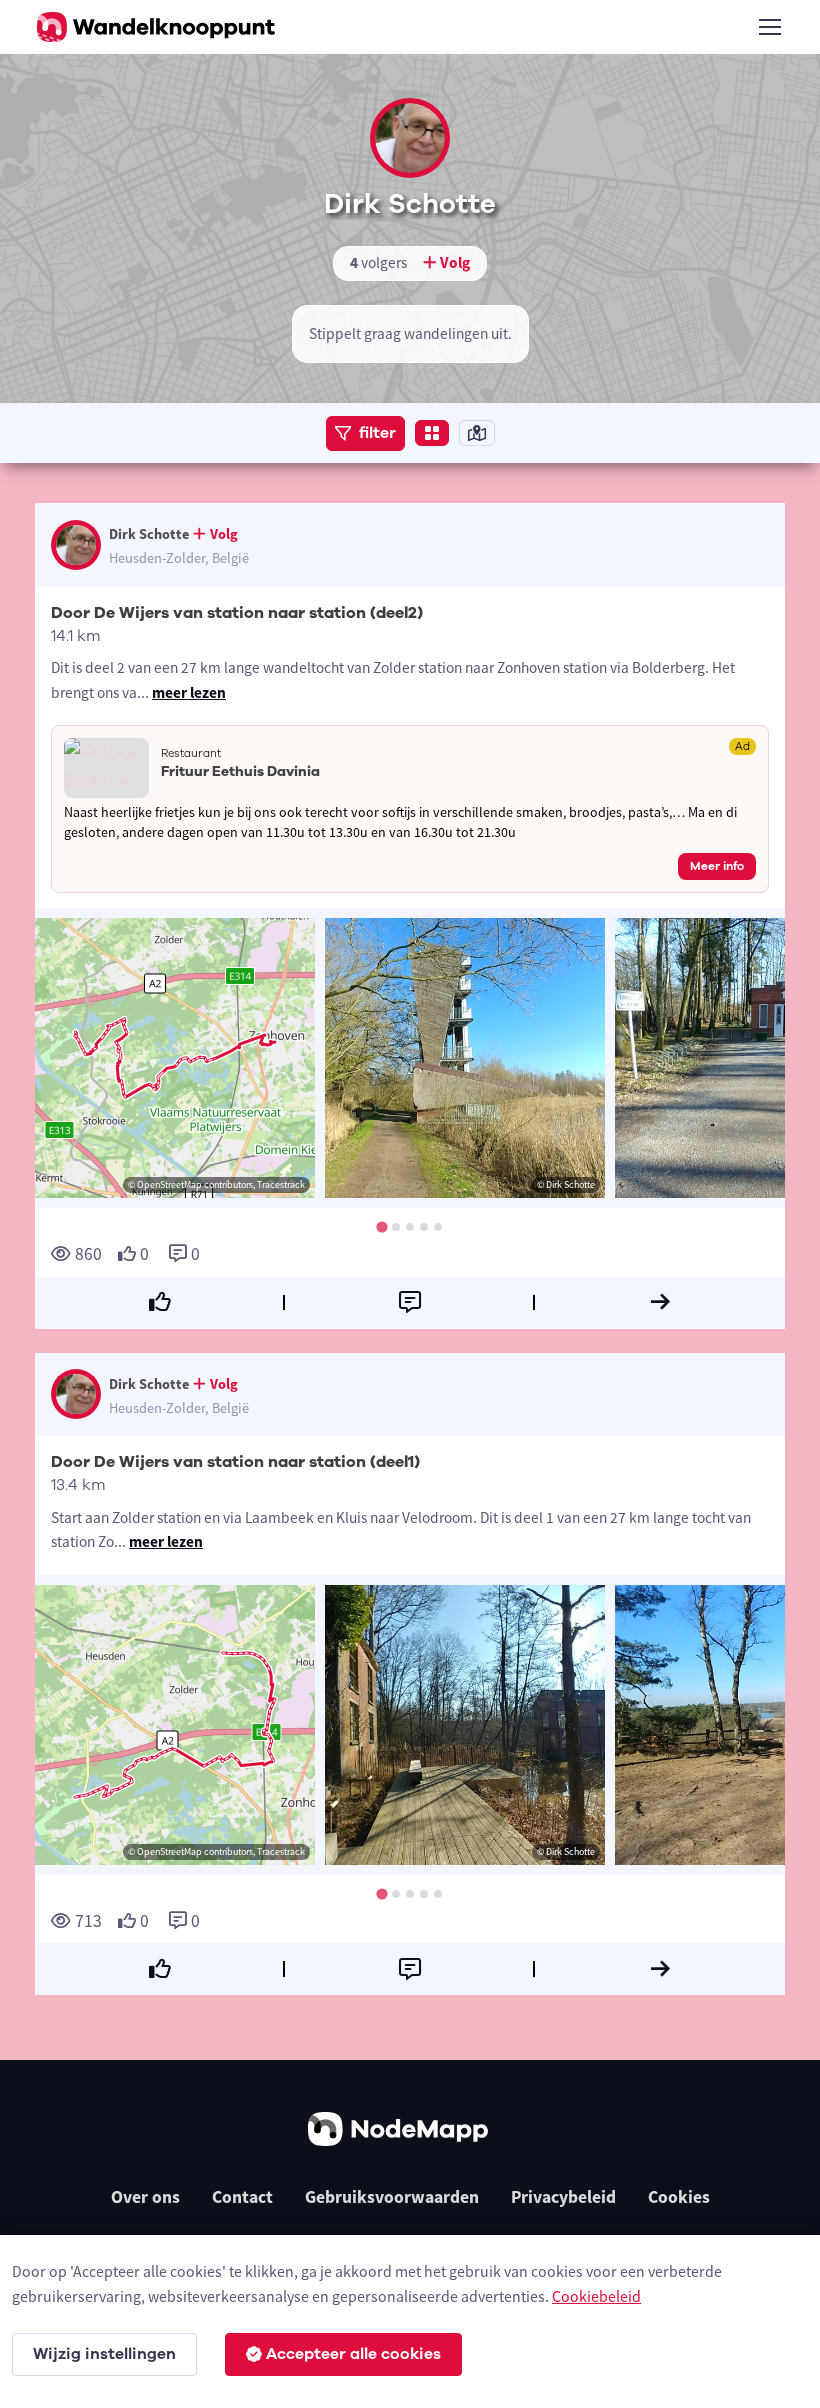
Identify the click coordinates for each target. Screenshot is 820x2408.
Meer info (717, 866)
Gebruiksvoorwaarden (392, 2197)
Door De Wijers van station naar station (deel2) (237, 613)
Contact (242, 2197)
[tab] (381, 1227)
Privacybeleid (563, 2197)
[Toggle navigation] (769, 27)
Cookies (679, 2197)
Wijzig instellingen (104, 2354)
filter (377, 433)
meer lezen (189, 692)
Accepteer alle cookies (353, 2354)
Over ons (145, 2197)
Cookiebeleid (596, 2296)
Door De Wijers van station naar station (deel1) (235, 1462)
